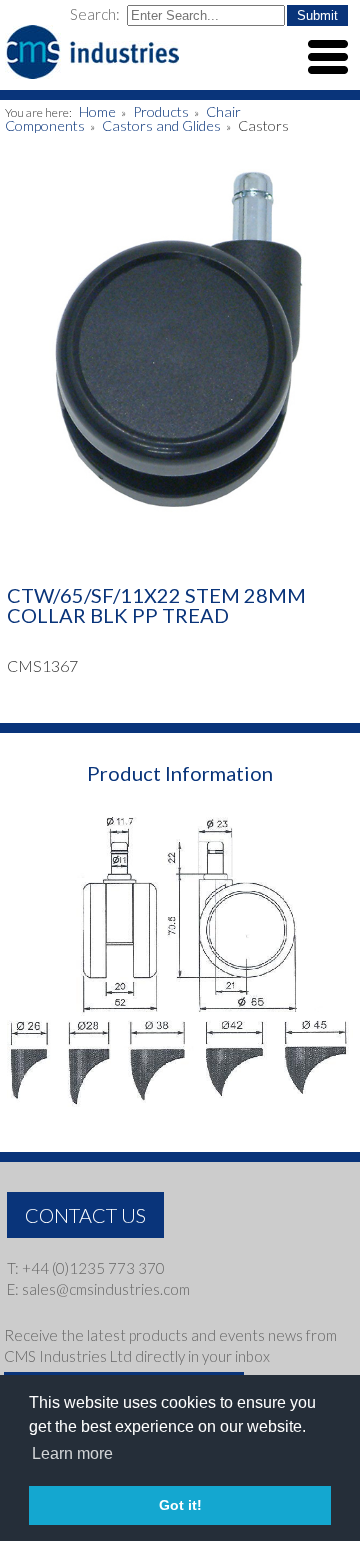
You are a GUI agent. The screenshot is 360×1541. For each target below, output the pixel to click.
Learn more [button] (72, 1453)
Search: (96, 14)
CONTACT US (85, 1215)
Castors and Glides (161, 125)
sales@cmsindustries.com (106, 1289)
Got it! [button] (180, 1505)
